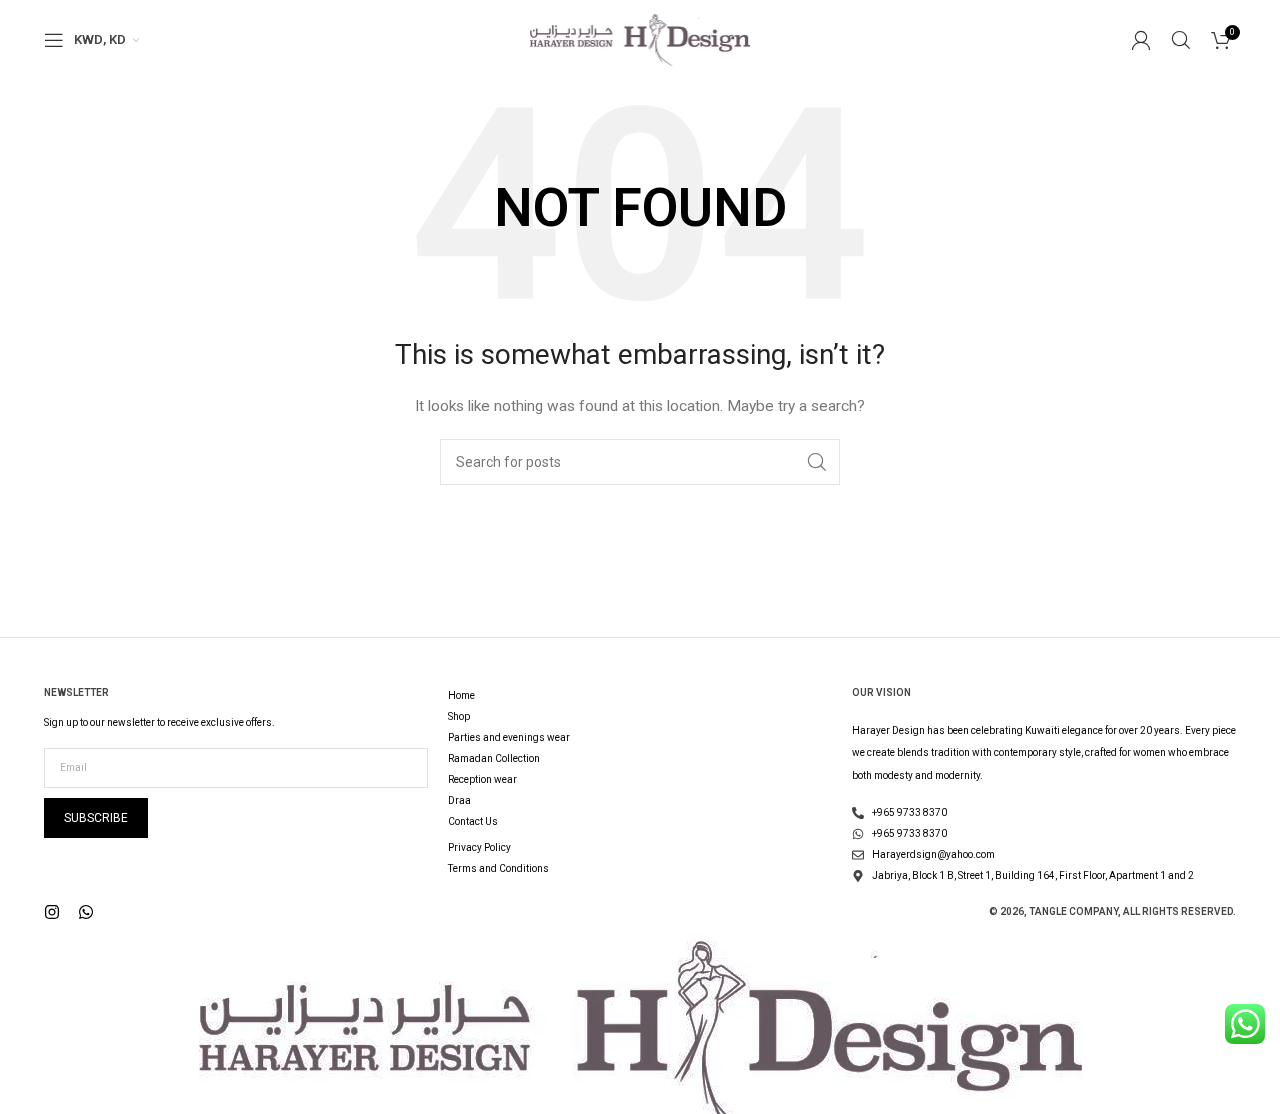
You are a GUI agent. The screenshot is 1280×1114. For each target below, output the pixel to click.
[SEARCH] (817, 462)
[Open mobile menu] (54, 40)
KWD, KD (100, 39)
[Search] (1181, 40)
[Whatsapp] (86, 912)
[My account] (1141, 40)
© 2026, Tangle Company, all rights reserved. (1112, 911)
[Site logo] (640, 39)
